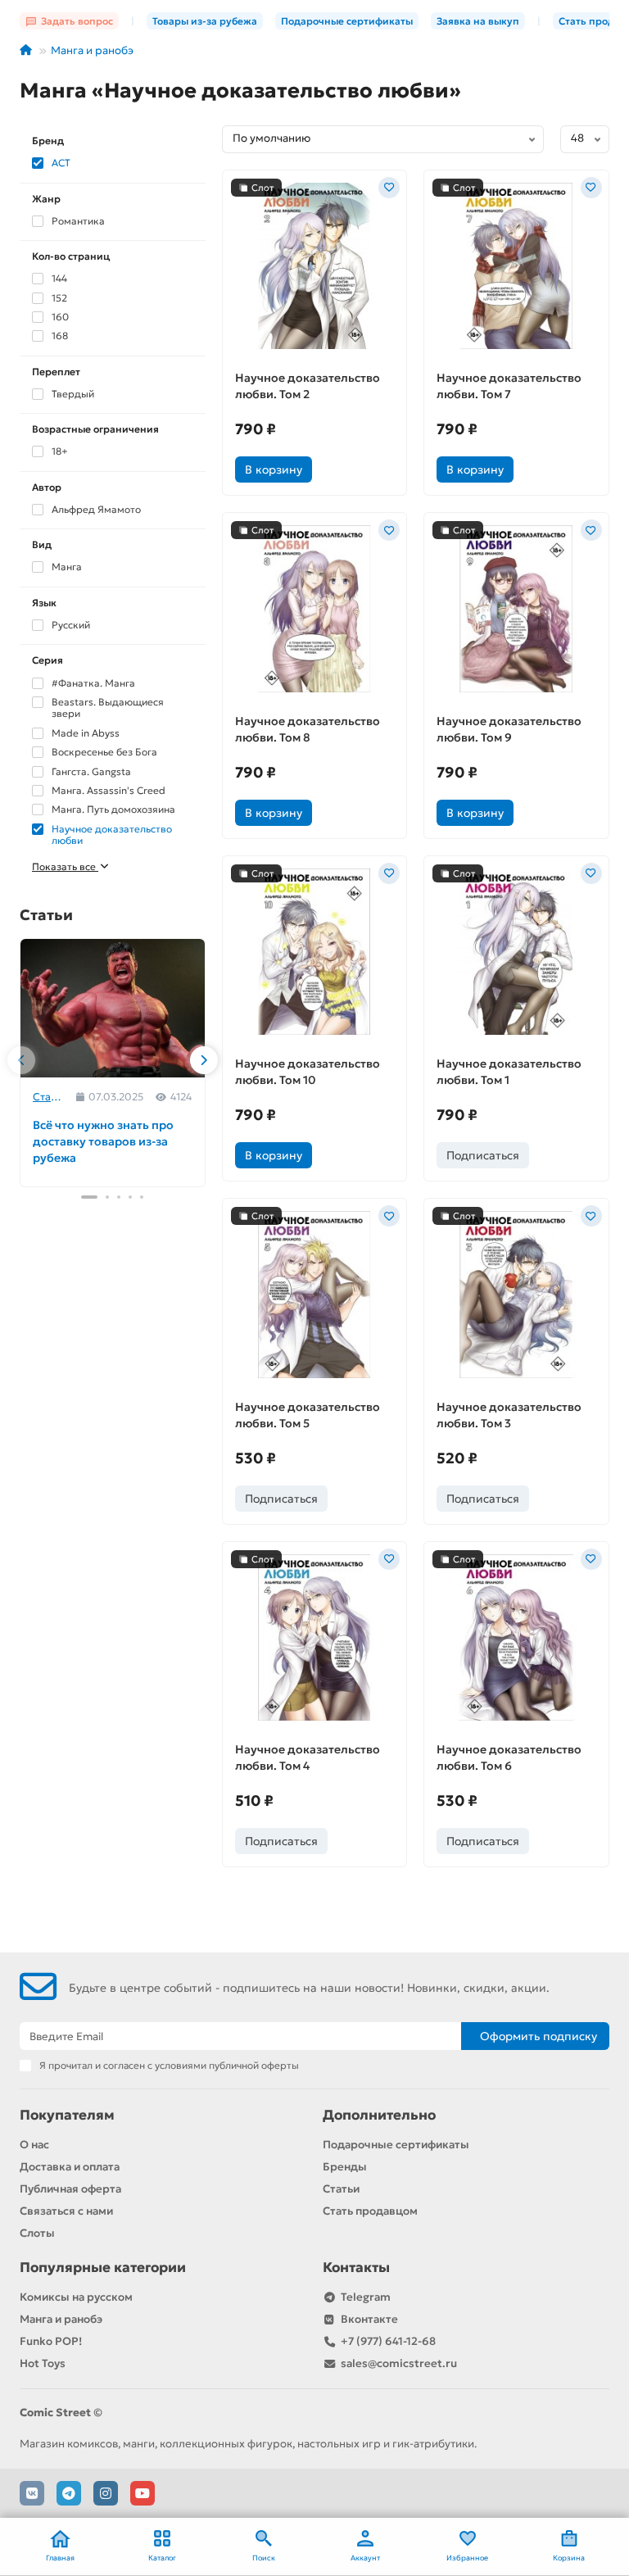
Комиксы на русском (76, 2297)
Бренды (345, 2167)
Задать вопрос (77, 21)
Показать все (65, 866)
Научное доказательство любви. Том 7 (509, 386)
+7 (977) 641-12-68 (388, 2341)
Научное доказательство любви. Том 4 (308, 1757)
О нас (34, 2145)
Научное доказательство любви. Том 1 (509, 1072)
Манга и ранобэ (92, 50)
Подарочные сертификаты (347, 21)
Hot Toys (43, 2363)
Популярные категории (103, 2268)
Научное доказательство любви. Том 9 (509, 729)
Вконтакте (369, 2319)
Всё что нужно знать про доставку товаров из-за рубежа (103, 1141)
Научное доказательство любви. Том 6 (509, 1757)
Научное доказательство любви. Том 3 (509, 1415)
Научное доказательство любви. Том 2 (308, 386)
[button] (21, 1060)
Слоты (37, 2233)
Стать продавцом (370, 2211)
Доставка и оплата (70, 2167)
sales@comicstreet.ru (399, 2363)
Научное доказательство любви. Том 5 (308, 1415)
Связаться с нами (66, 2211)
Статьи (48, 1097)
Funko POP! (51, 2341)
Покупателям (67, 2115)
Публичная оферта (70, 2189)
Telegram (366, 2297)
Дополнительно (379, 2115)
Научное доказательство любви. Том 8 (308, 729)
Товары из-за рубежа (205, 21)
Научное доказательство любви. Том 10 (308, 1072)
